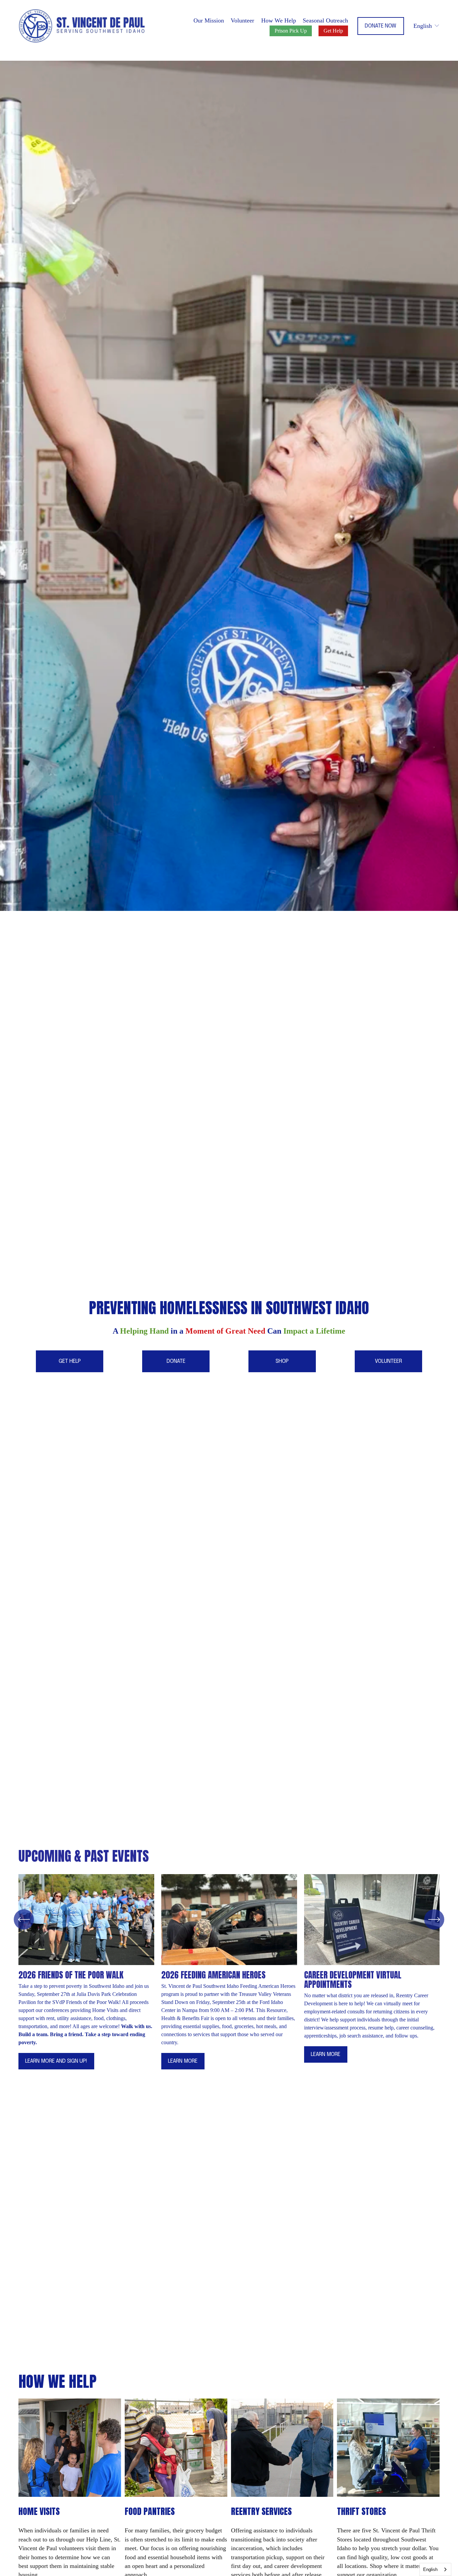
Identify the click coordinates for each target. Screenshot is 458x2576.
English (430, 2569)
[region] (229, 1976)
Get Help (333, 31)
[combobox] (435, 2569)
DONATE (176, 1361)
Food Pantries (150, 2511)
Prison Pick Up (291, 31)
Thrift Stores (361, 2511)
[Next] (434, 1919)
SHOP (282, 1361)
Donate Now (381, 26)
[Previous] (24, 1919)
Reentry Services (261, 2511)
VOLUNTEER (388, 1361)
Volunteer (242, 20)
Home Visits (39, 2511)
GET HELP (70, 1361)
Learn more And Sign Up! (56, 2061)
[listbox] (427, 26)
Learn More (183, 2061)
